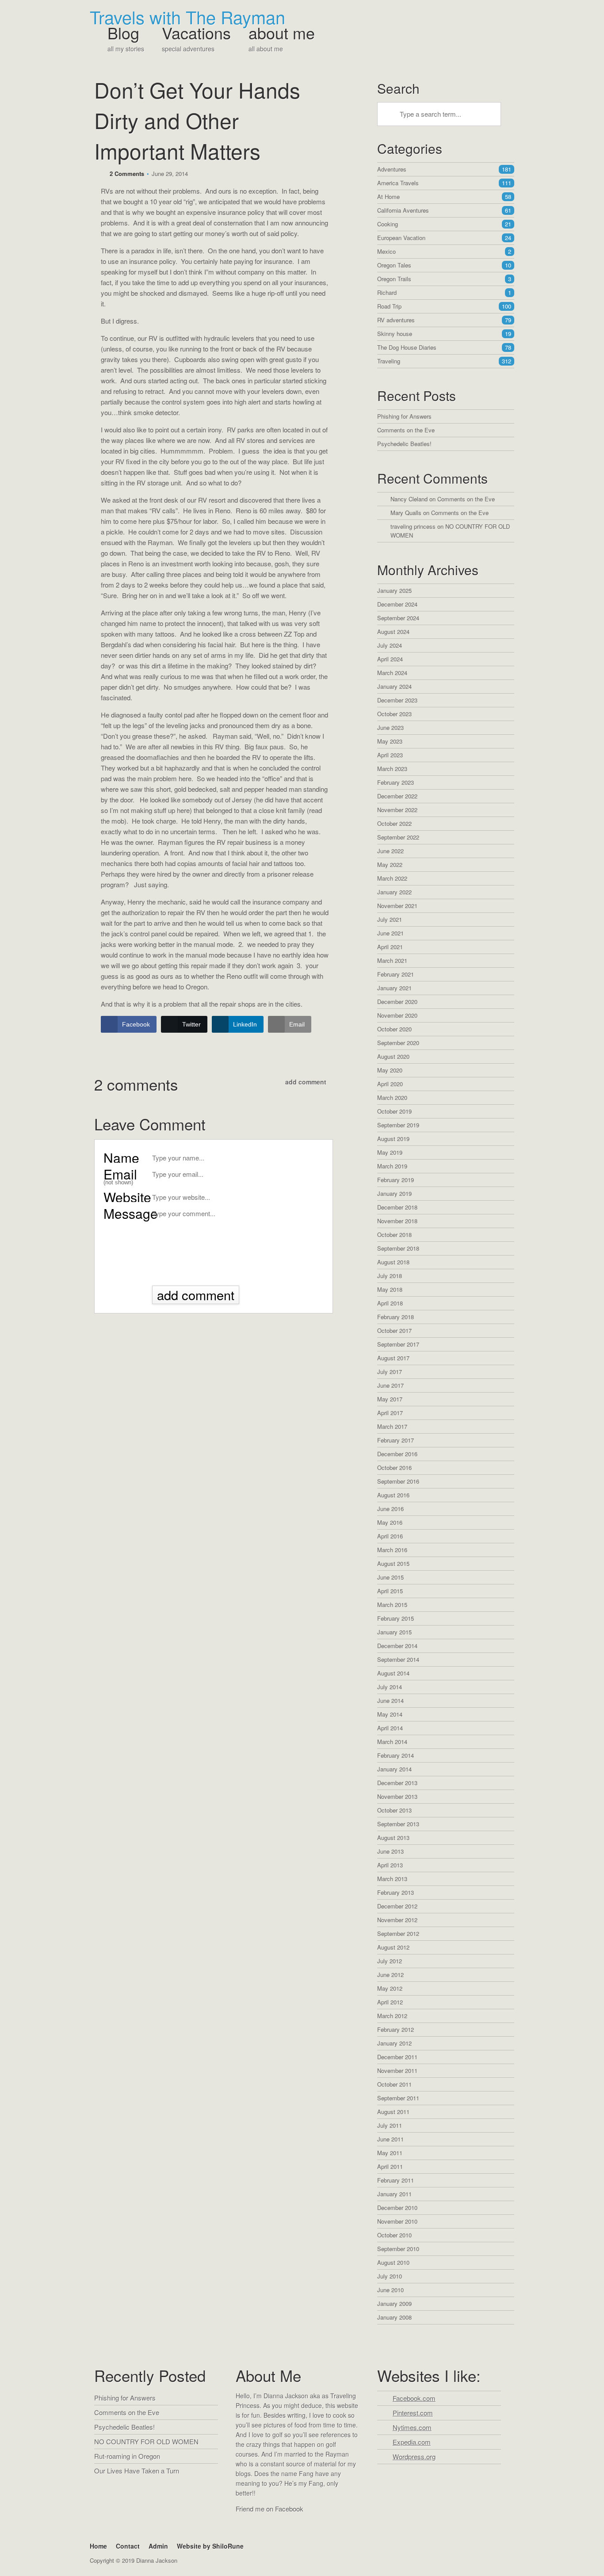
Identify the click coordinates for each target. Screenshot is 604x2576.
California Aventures (444, 210)
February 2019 (396, 1180)
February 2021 (396, 974)
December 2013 (397, 1783)
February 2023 (396, 782)
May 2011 (390, 2153)
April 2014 (390, 1728)
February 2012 (396, 2029)
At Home (444, 197)
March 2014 (392, 1742)
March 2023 (392, 769)
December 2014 (397, 1646)
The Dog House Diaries (444, 347)
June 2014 (390, 1700)
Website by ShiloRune (210, 2546)
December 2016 (397, 1454)
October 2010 (394, 2235)
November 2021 (397, 906)
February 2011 (396, 2180)
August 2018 (393, 1262)
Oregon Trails (444, 279)
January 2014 (394, 1769)
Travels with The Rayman (187, 17)
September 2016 (398, 1481)
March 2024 (392, 673)
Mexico (444, 251)
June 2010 (390, 2290)
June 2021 (390, 933)
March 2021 (392, 960)
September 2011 (398, 2098)
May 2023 (390, 741)
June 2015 (390, 1577)
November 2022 (397, 810)
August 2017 (393, 1358)
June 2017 (390, 1385)
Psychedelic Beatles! (404, 444)
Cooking (444, 224)
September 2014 (398, 1659)
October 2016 (394, 1467)
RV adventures (444, 320)
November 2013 (397, 1796)
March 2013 (392, 1879)
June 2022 (390, 851)
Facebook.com (414, 2398)
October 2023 (394, 714)
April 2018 (390, 1303)
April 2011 (390, 2166)
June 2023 (390, 727)
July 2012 (390, 1961)
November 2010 (397, 2221)
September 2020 (398, 1043)
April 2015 (390, 1591)
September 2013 (398, 1824)
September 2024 (398, 618)
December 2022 (397, 796)
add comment (306, 1082)
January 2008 (394, 2317)
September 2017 (398, 1344)
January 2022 (394, 892)
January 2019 (394, 1193)
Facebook (244, 2526)
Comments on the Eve (406, 430)
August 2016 (393, 1495)
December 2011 (397, 2057)
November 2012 (397, 1920)
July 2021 (390, 919)
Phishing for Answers (404, 416)
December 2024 (397, 604)
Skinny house (444, 334)
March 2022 (392, 878)
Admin (158, 2546)
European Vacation (444, 238)
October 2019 (394, 1111)
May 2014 (390, 1714)
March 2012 (392, 2016)
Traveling (444, 361)
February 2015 (396, 1618)
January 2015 (394, 1632)
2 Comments (127, 174)
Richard (444, 292)
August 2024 (393, 632)
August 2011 (393, 2112)
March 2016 (392, 1550)
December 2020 (397, 1002)
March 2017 (392, 1426)
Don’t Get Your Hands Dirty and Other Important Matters (197, 120)
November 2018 (397, 1221)
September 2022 (398, 837)
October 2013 (394, 1810)
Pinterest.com (413, 2413)
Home (98, 2546)
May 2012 (390, 1988)
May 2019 (390, 1152)
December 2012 (397, 1906)
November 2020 (397, 1015)
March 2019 (392, 1166)
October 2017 (394, 1330)
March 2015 (392, 1605)
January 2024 (394, 686)
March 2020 (392, 1097)
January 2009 (394, 2303)
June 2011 (390, 2139)
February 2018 (396, 1317)
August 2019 (393, 1139)
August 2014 (393, 1673)
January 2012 (394, 2043)
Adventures (444, 169)
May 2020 (390, 1070)
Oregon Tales (444, 265)
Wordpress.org (414, 2456)
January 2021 (394, 988)
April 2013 (390, 1865)
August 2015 (393, 1563)
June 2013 (390, 1851)
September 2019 (398, 1125)
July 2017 (390, 1372)
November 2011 (397, 2070)
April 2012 (390, 2002)
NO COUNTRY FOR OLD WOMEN (146, 2441)
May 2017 (390, 1399)
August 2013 (393, 1838)
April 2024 (390, 659)
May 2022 (390, 864)
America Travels (444, 183)
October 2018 (394, 1235)
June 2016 (390, 1509)
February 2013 (396, 1892)
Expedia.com (412, 2442)
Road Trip (444, 306)
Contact (128, 2546)
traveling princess (413, 526)
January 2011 (394, 2194)
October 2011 (394, 2084)
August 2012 (393, 1947)
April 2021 (390, 947)
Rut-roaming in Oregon (127, 2456)
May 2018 (390, 1289)
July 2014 (390, 1687)
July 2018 (390, 1276)
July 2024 (390, 645)
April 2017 (390, 1413)
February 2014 (396, 1755)
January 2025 (394, 590)
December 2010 (397, 2208)
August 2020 (393, 1056)
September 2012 (398, 1933)
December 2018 (397, 1207)
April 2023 (390, 755)
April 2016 (390, 1536)
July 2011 (390, 2125)
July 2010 (390, 2276)
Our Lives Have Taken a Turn (137, 2471)
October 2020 (394, 1029)
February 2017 (396, 1440)
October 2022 (394, 823)
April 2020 (390, 1084)
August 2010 (393, 2262)
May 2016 (390, 1522)
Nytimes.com (412, 2427)
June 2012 (390, 1975)
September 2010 (398, 2249)
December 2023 (397, 700)
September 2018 (398, 1248)
